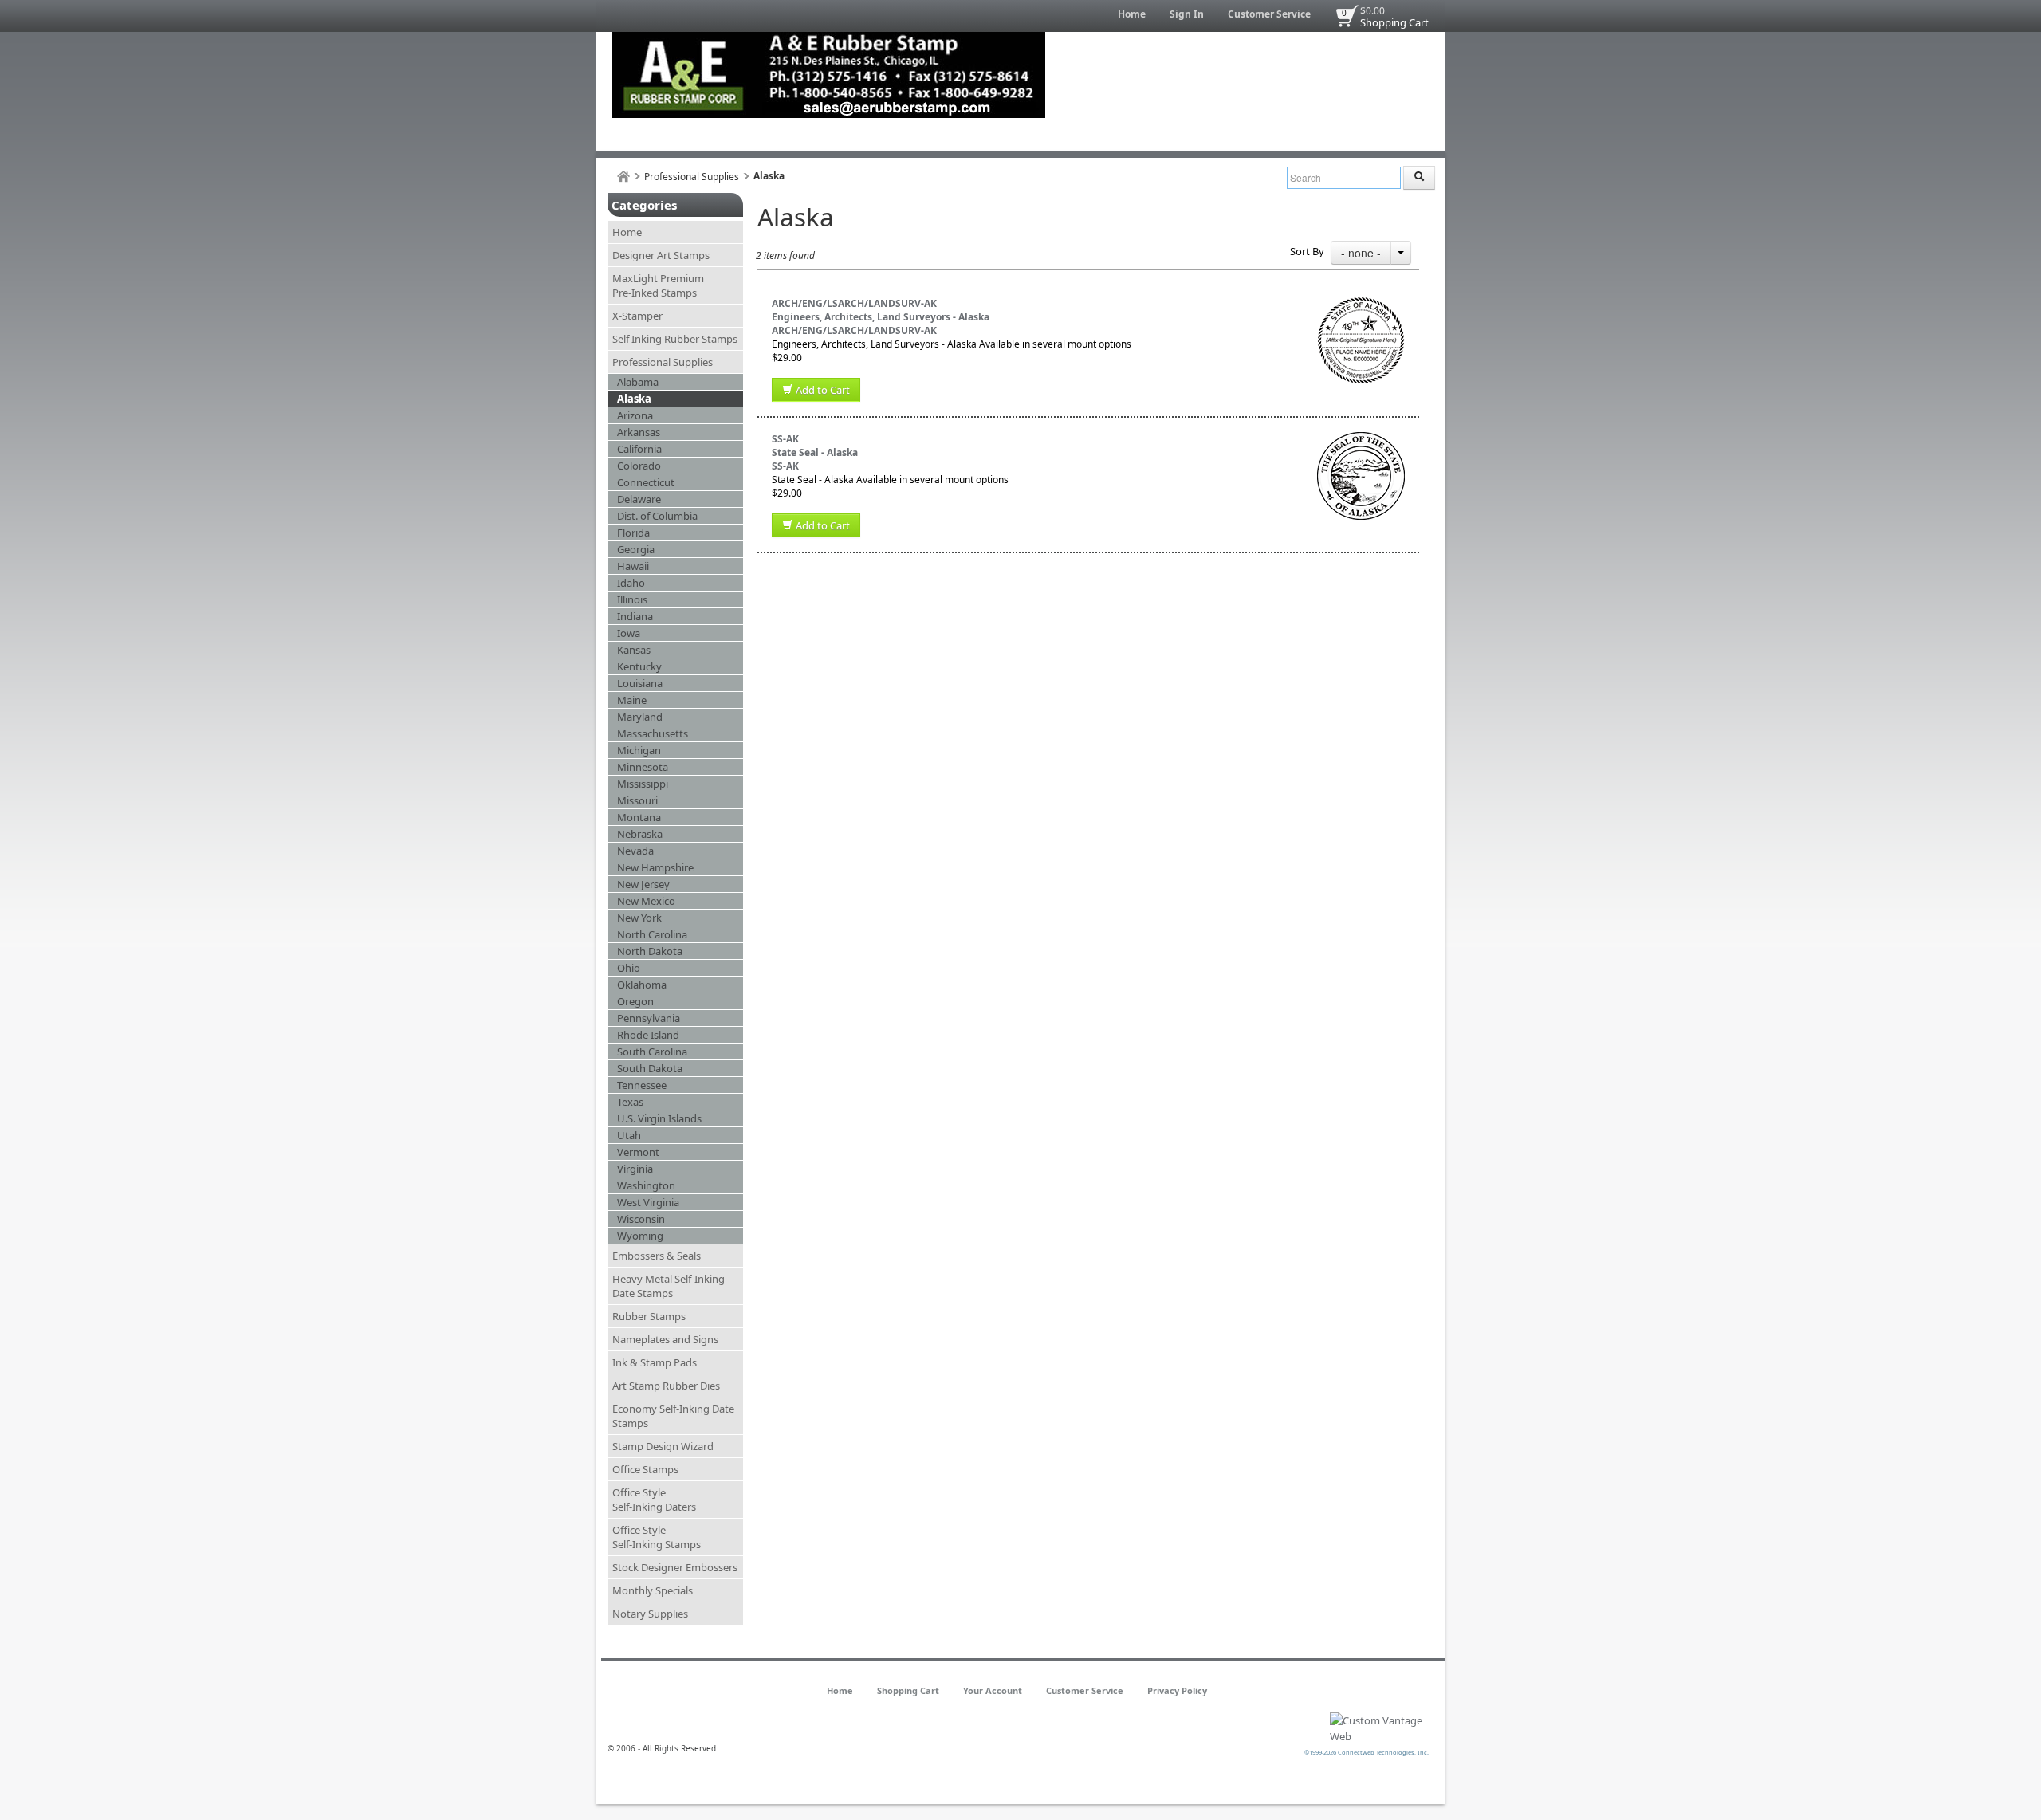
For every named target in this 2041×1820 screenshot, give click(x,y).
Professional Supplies (692, 177)
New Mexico (646, 901)
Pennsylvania (649, 1018)
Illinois (632, 599)
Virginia (635, 1169)
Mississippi (643, 784)
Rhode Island (648, 1035)
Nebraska (640, 834)
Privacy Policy (1177, 1690)
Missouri (637, 800)
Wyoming (640, 1236)
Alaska (634, 399)
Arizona (635, 415)
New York (639, 918)
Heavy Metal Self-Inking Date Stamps (669, 1286)
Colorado (639, 466)
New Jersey (643, 884)
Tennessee (642, 1085)
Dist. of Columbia (657, 516)
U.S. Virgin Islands (659, 1118)
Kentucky (639, 666)
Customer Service (1269, 14)
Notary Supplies (650, 1614)
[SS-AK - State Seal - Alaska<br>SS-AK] (1361, 439)
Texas (630, 1102)
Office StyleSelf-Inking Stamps (657, 1537)
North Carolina (652, 934)
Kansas (634, 650)
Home (1132, 14)
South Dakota (650, 1068)
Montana (639, 817)
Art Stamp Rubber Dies (666, 1386)
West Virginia (648, 1202)
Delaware (639, 499)
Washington (646, 1185)
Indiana (635, 616)
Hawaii (633, 566)
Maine (632, 700)
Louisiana (640, 683)
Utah (629, 1135)
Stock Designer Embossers (675, 1567)
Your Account (993, 1690)
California (639, 449)
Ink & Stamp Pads (655, 1362)
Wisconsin (641, 1219)
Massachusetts (653, 733)
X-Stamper (637, 316)
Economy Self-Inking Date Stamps (673, 1416)
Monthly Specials (653, 1590)
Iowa (629, 633)
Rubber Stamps (649, 1316)
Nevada (635, 851)
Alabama (638, 382)
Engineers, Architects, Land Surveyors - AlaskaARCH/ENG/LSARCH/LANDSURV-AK (881, 324)
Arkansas (639, 432)
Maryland (640, 717)
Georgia (636, 549)
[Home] (623, 177)
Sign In (1187, 14)
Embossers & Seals (657, 1256)
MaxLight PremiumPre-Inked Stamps (658, 285)
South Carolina (652, 1052)
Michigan (639, 750)
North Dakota (650, 951)
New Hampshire (655, 867)
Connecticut (646, 482)
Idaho (631, 583)
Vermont (638, 1152)
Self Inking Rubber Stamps (675, 339)
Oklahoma (642, 985)
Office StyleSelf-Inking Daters (654, 1500)
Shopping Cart (1394, 22)
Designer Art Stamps (661, 255)
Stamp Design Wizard (663, 1446)
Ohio (629, 968)
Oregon (635, 1001)
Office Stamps (645, 1469)
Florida (633, 533)
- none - (1361, 253)
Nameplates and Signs (665, 1339)
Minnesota (643, 767)
